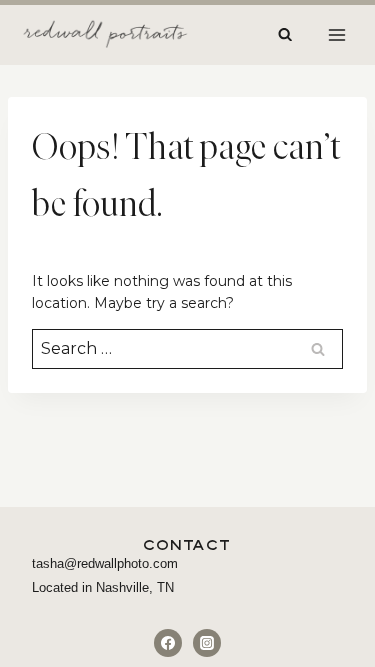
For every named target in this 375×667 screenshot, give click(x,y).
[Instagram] (207, 643)
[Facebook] (168, 643)
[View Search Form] (285, 35)
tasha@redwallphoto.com (105, 563)
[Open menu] (336, 34)
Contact (187, 544)
